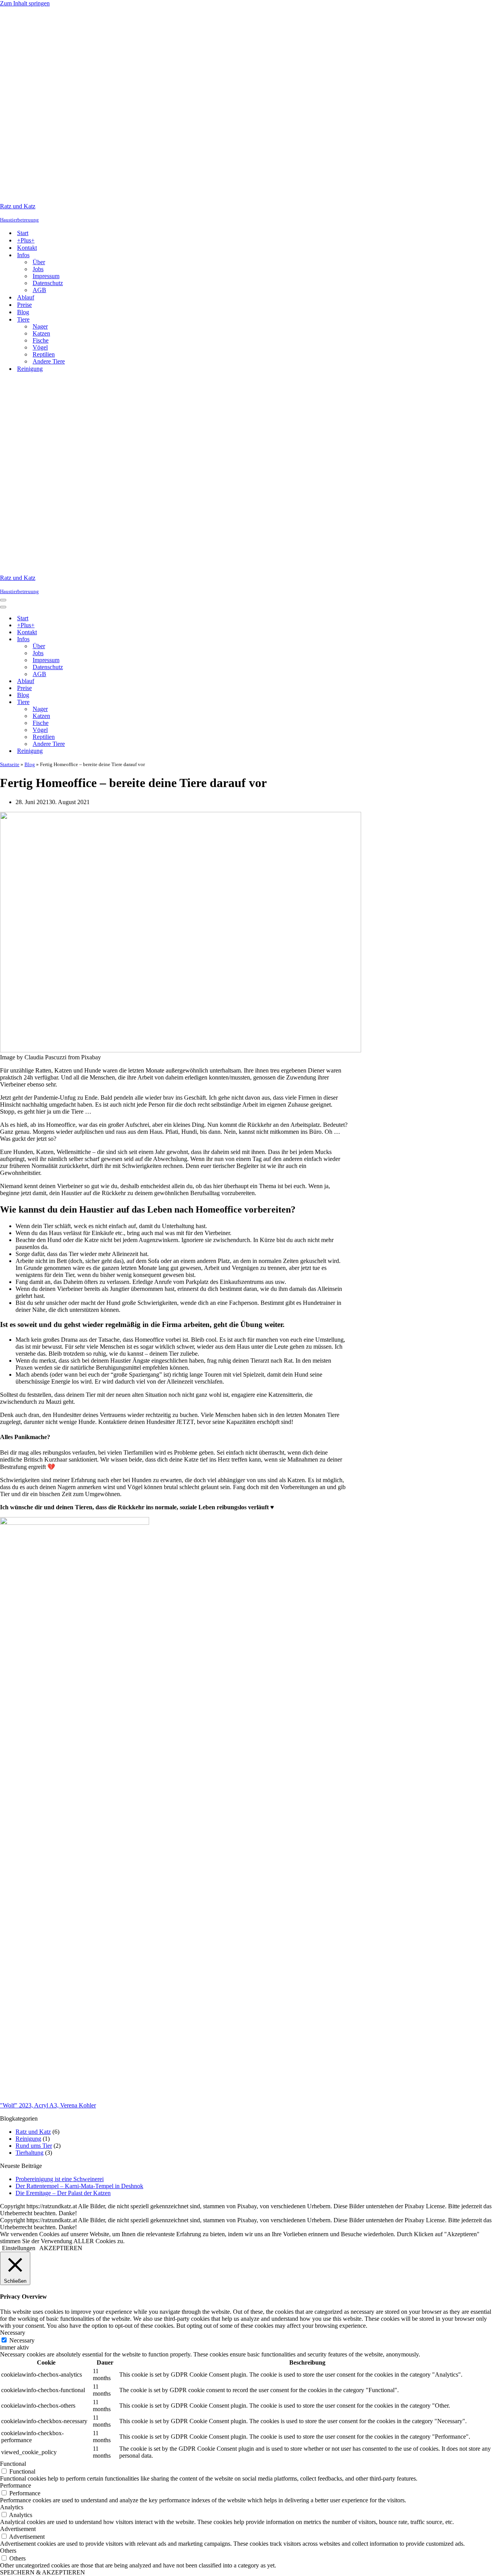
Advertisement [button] (18, 2529)
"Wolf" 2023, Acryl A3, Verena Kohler (48, 2105)
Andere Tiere (49, 361)
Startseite (10, 764)
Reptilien (44, 354)
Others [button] (8, 2551)
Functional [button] (13, 2464)
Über (39, 262)
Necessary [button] (13, 2333)
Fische (41, 340)
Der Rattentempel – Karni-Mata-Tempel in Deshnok (79, 2186)
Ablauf (26, 297)
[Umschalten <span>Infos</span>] (136, 639)
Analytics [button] (12, 2507)
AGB (39, 290)
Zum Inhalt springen (25, 3)
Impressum (46, 276)
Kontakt (27, 248)
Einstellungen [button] (19, 2248)
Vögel (40, 347)
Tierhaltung (30, 2153)
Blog (23, 312)
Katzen (41, 333)
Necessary (22, 2340)
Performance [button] (16, 2485)
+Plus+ (26, 240)
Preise (24, 305)
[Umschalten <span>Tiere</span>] (136, 702)
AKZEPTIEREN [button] (61, 2248)
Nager (40, 326)
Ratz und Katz (33, 2132)
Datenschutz (48, 283)
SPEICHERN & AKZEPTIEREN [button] (43, 2572)
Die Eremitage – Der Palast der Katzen (63, 2193)
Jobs (38, 269)
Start (23, 233)
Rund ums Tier (34, 2146)
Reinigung (30, 369)
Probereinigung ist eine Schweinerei (60, 2179)
